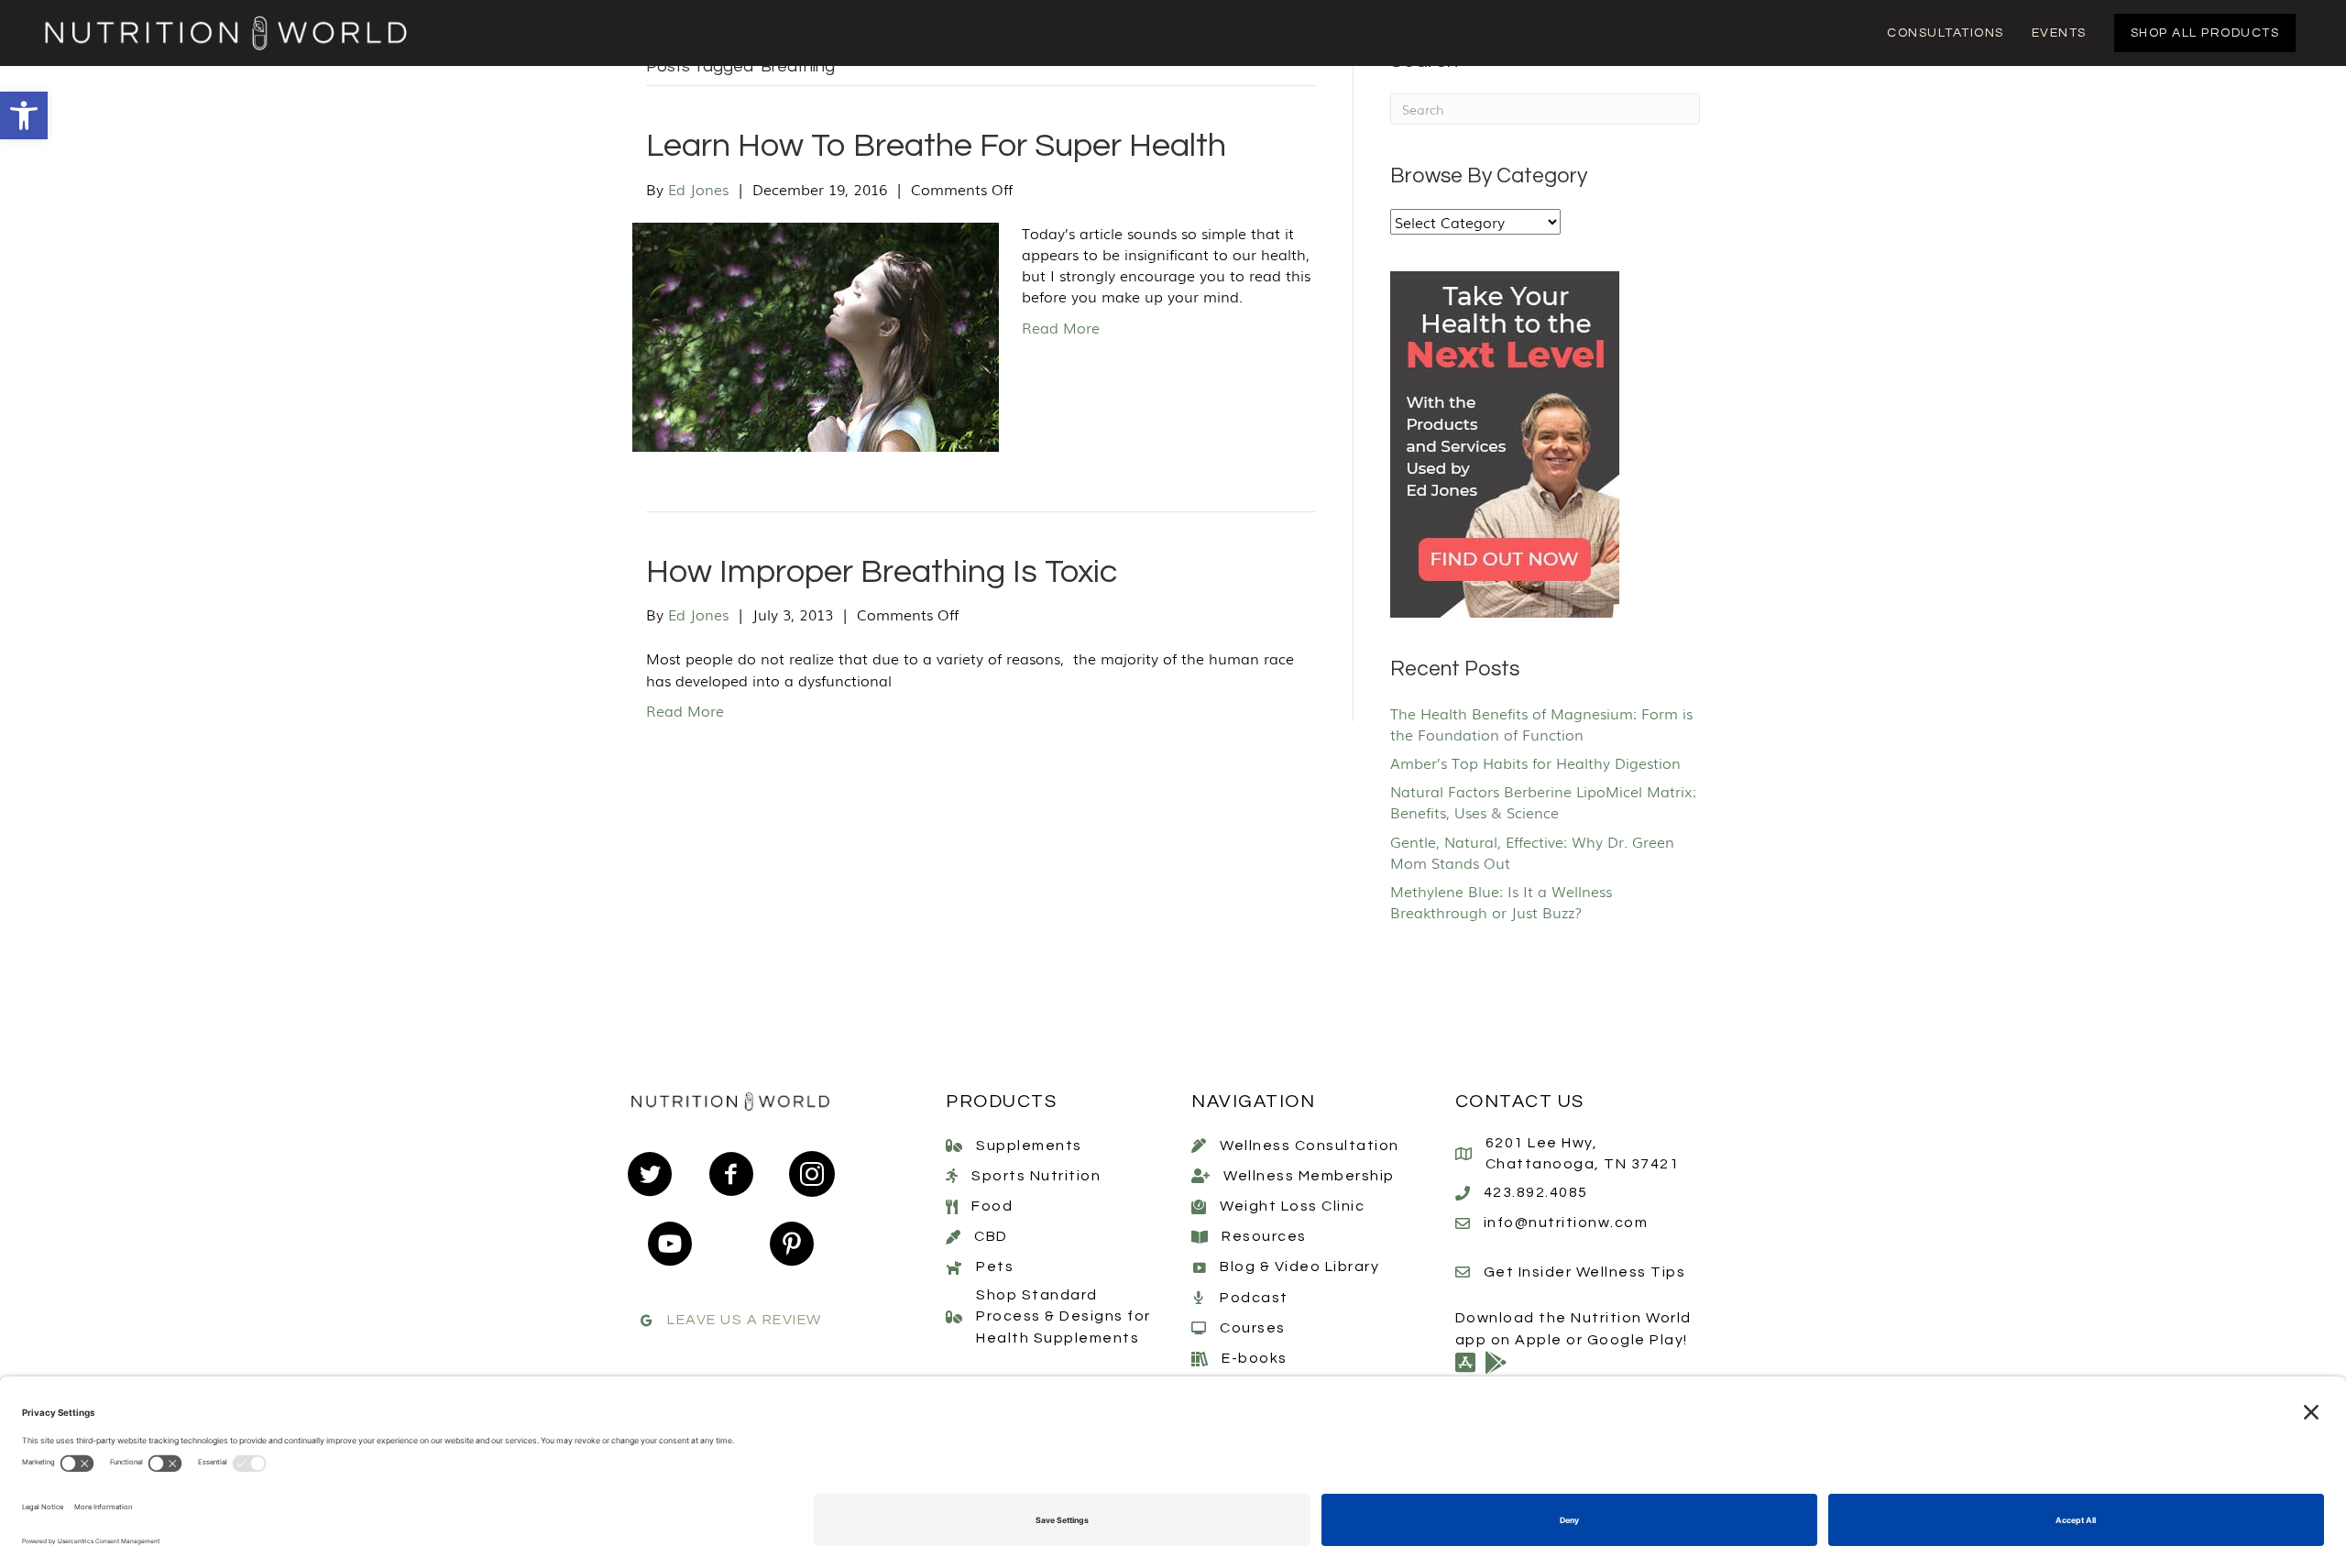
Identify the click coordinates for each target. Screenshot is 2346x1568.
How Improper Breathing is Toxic (882, 572)
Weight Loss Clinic (1292, 1206)
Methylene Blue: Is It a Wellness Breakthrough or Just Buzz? (1501, 901)
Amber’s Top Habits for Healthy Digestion (1535, 762)
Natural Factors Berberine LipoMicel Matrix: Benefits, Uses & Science (1543, 801)
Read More (1061, 327)
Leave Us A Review (745, 1320)
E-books (1255, 1358)
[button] (24, 115)
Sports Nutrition (1036, 1176)
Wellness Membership (1309, 1176)
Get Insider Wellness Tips (1585, 1272)
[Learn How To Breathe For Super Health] (816, 334)
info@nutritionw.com (1566, 1223)
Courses (1253, 1328)
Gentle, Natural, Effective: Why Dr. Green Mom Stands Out (1532, 852)
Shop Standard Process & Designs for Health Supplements (1063, 1316)
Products (1001, 1102)
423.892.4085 (1536, 1192)
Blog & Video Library (1299, 1266)
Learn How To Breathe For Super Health (936, 146)
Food (992, 1206)
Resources (1264, 1236)
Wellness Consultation (1310, 1146)
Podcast (1254, 1298)
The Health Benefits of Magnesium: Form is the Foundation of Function (1541, 724)
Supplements (1029, 1146)
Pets (995, 1266)
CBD (991, 1236)
